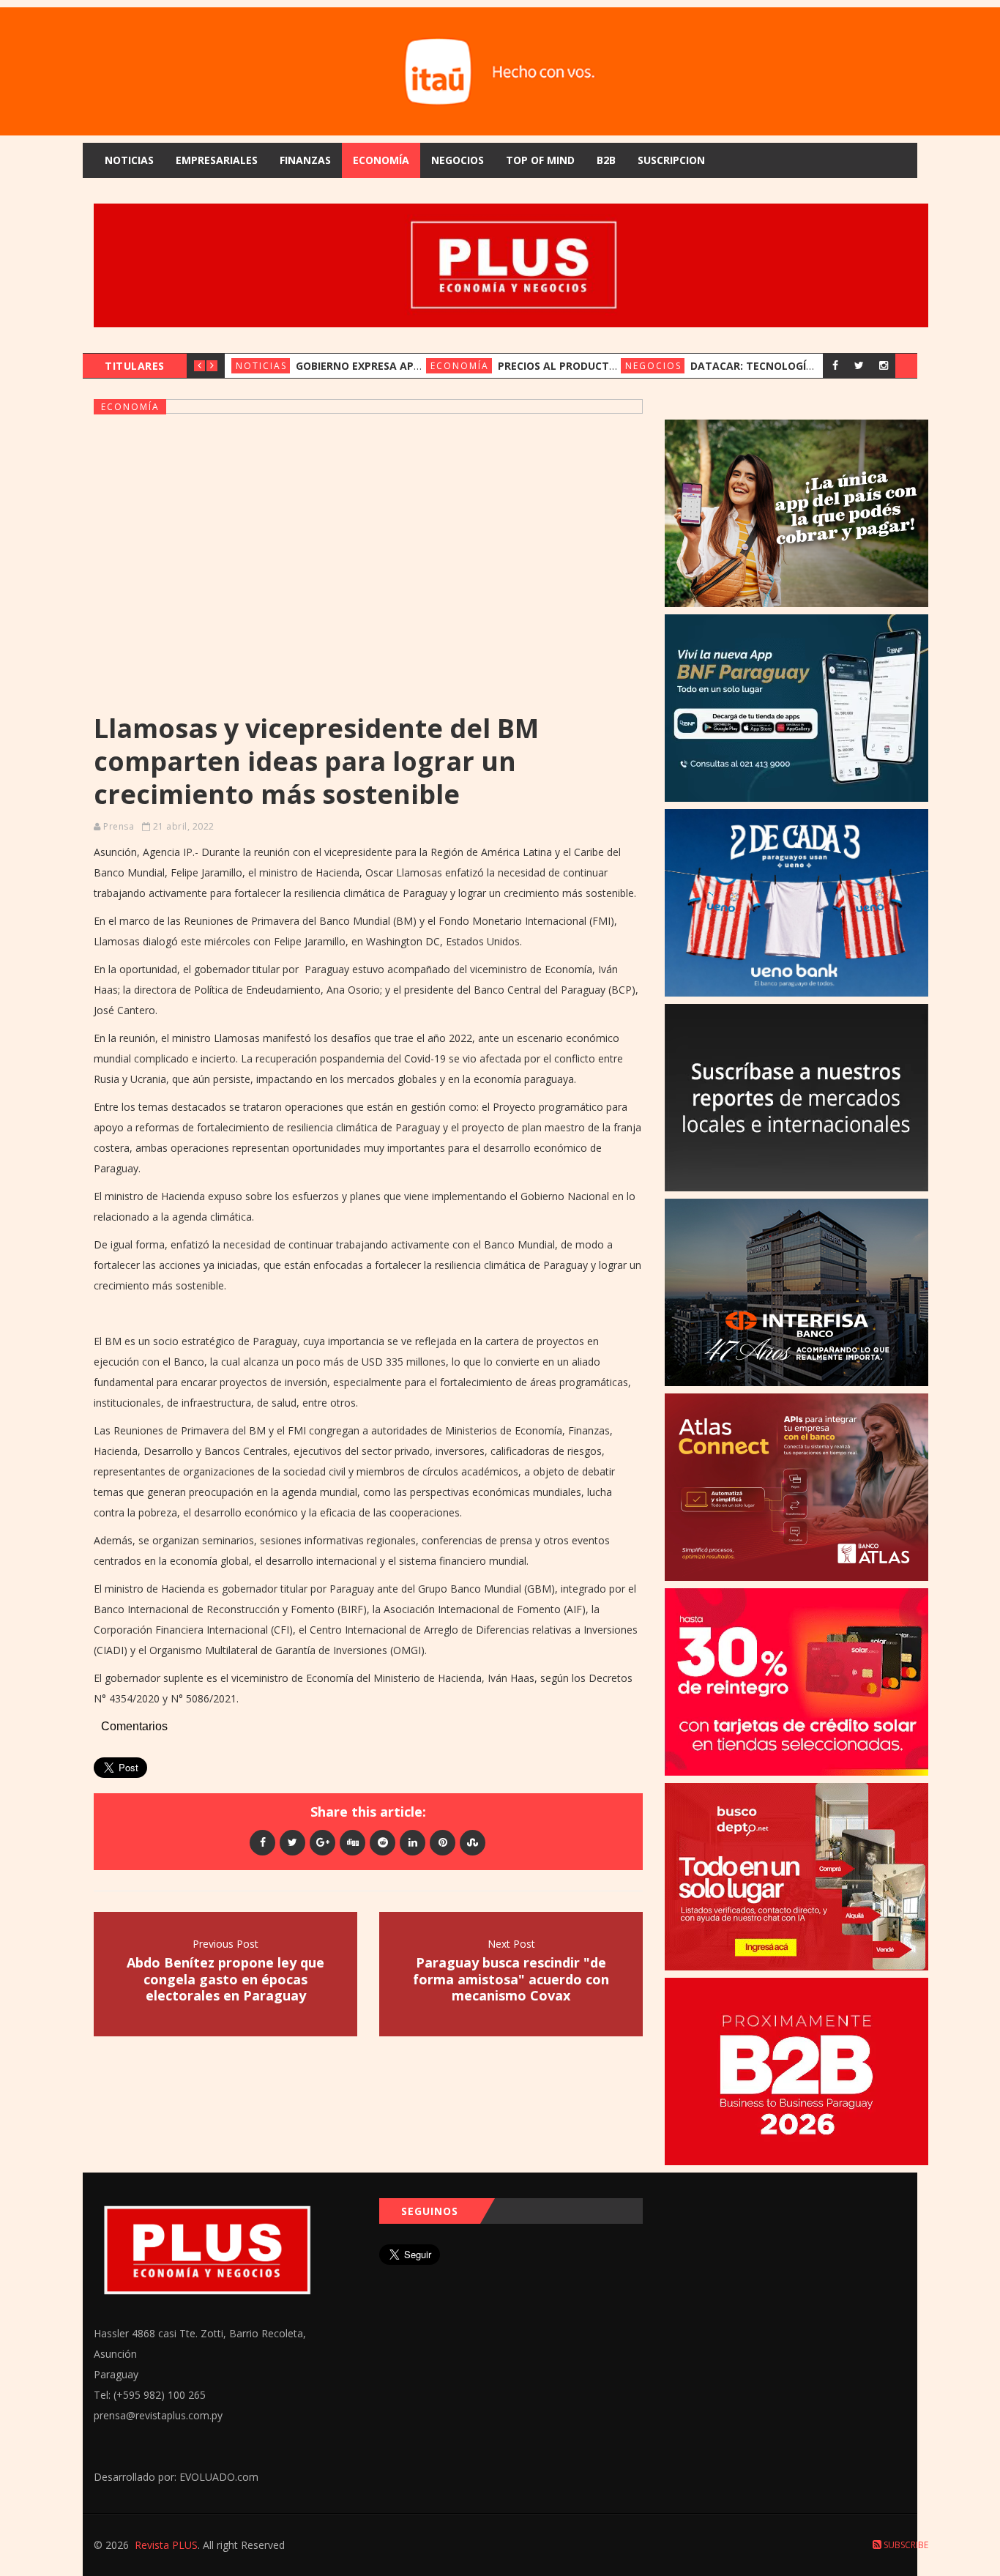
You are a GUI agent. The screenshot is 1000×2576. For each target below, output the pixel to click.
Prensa (119, 826)
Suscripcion (671, 160)
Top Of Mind (540, 160)
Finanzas (305, 160)
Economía (381, 160)
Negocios (458, 160)
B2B (606, 160)
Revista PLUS (166, 2545)
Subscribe (905, 2545)
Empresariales (217, 160)
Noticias (129, 160)
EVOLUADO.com (219, 2477)
